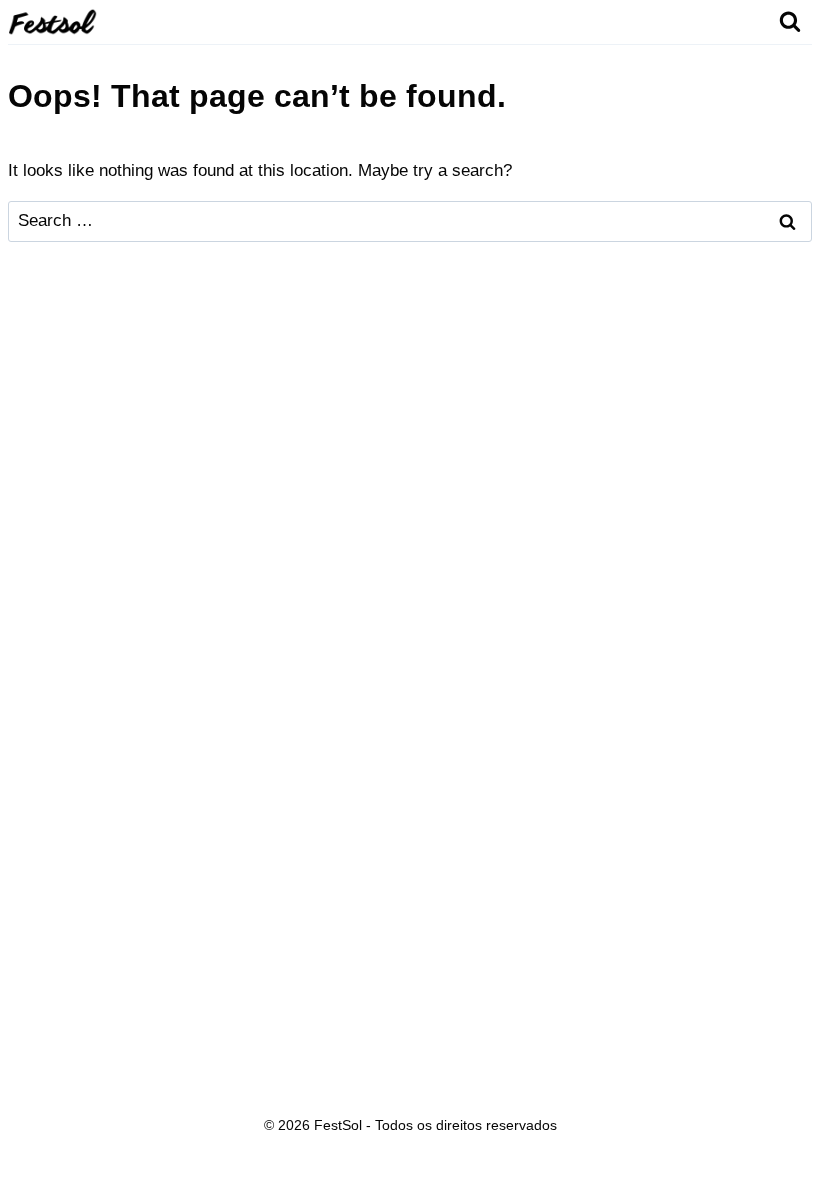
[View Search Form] (790, 22)
